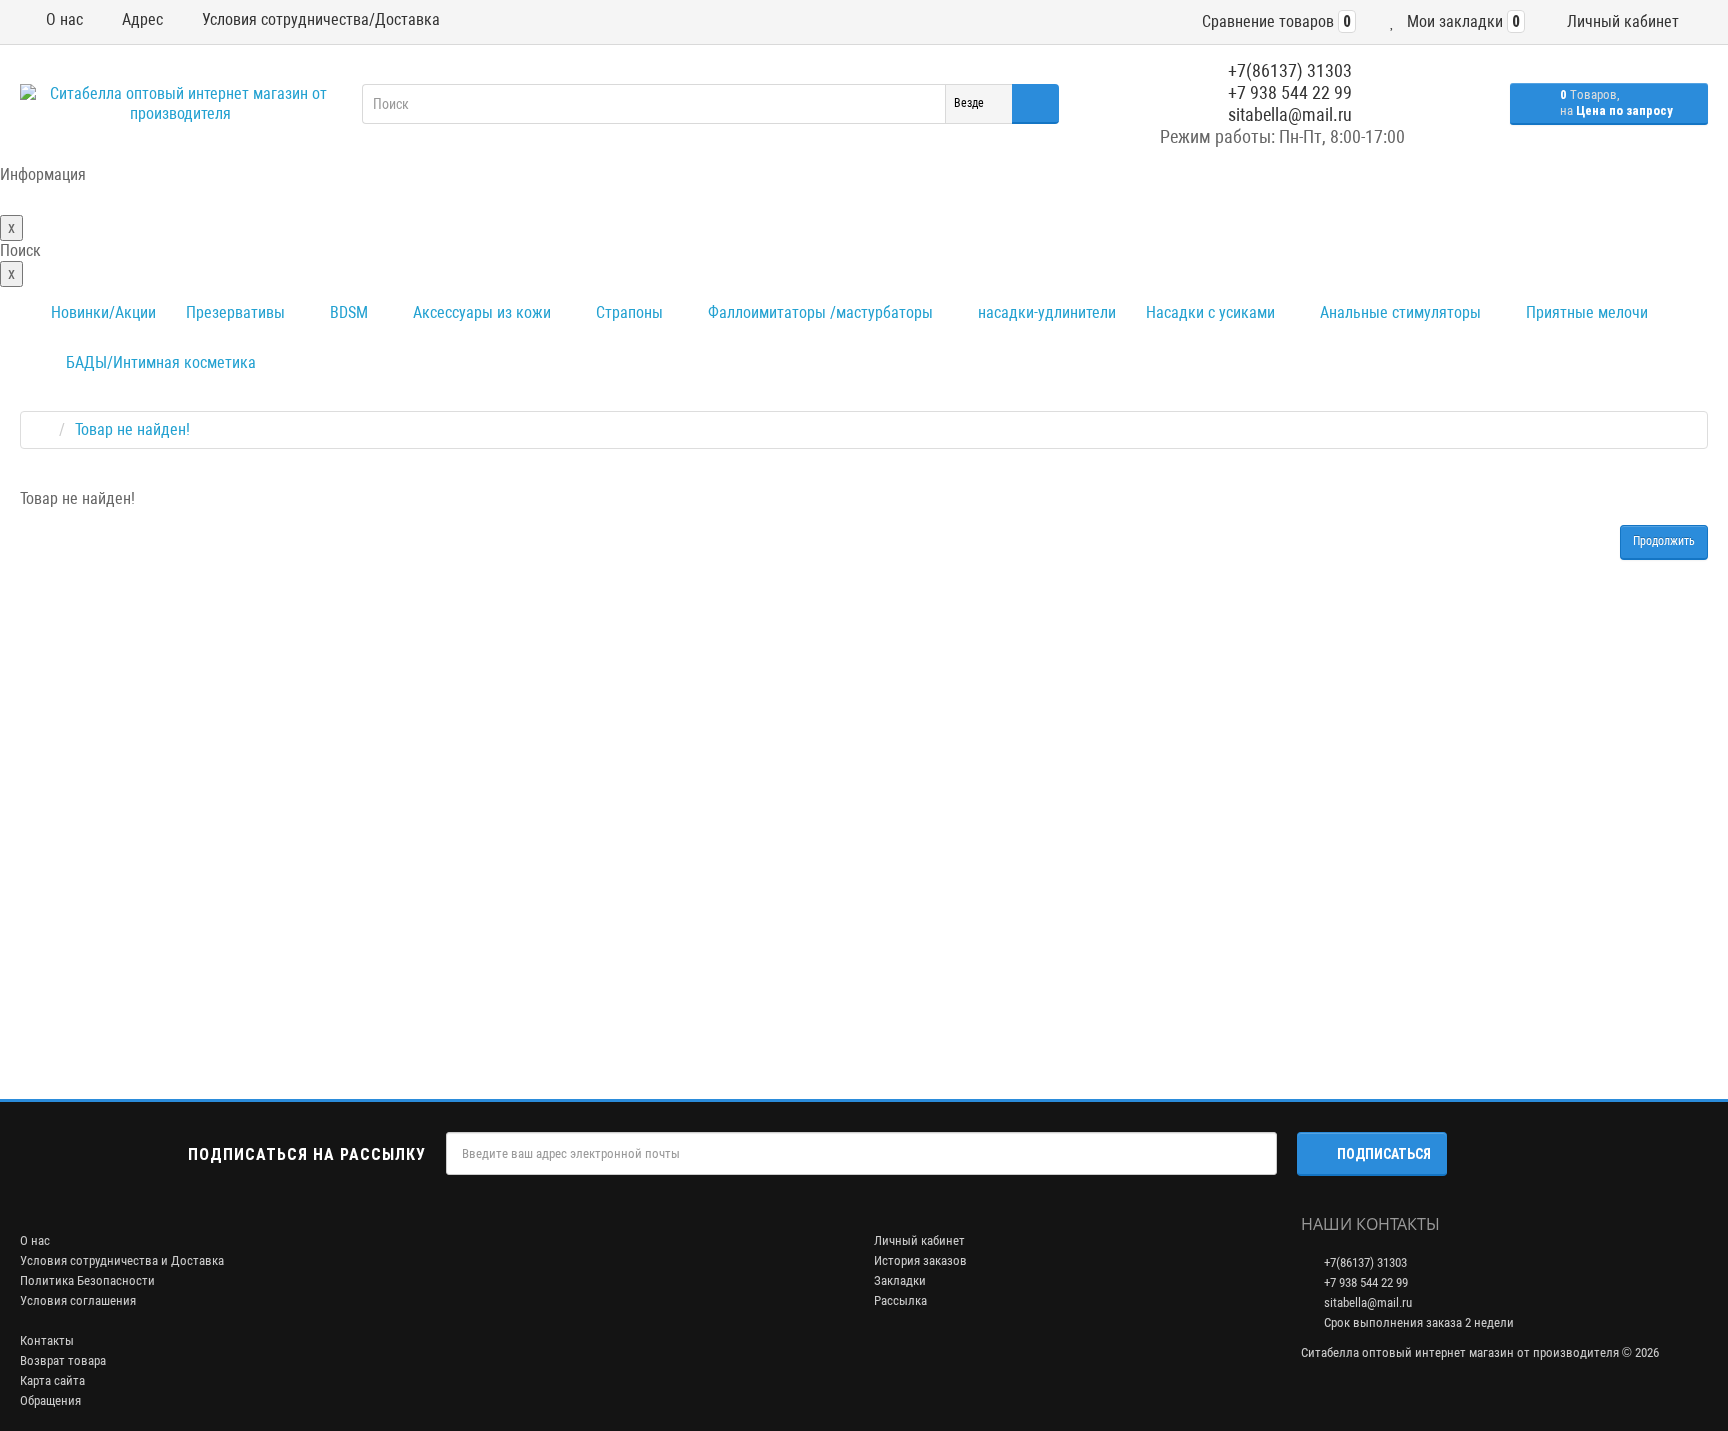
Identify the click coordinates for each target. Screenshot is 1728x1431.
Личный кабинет (919, 1240)
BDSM (347, 312)
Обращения (50, 1400)
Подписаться (1384, 1154)
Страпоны (627, 312)
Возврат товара (63, 1360)
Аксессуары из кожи (480, 312)
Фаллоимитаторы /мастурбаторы (818, 312)
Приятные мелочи (1585, 312)
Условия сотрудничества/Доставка (319, 19)
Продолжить (1664, 541)
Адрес (140, 19)
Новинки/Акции (103, 312)
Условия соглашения (78, 1300)
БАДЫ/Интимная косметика (159, 362)
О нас (62, 19)
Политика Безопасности (87, 1280)
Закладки (900, 1280)
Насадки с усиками (1210, 312)
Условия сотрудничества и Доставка (122, 1260)
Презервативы (235, 312)
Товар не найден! (132, 429)
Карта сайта (52, 1380)
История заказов (920, 1260)
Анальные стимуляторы (1398, 312)
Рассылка (900, 1300)
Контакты (47, 1340)
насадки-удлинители (1045, 312)
